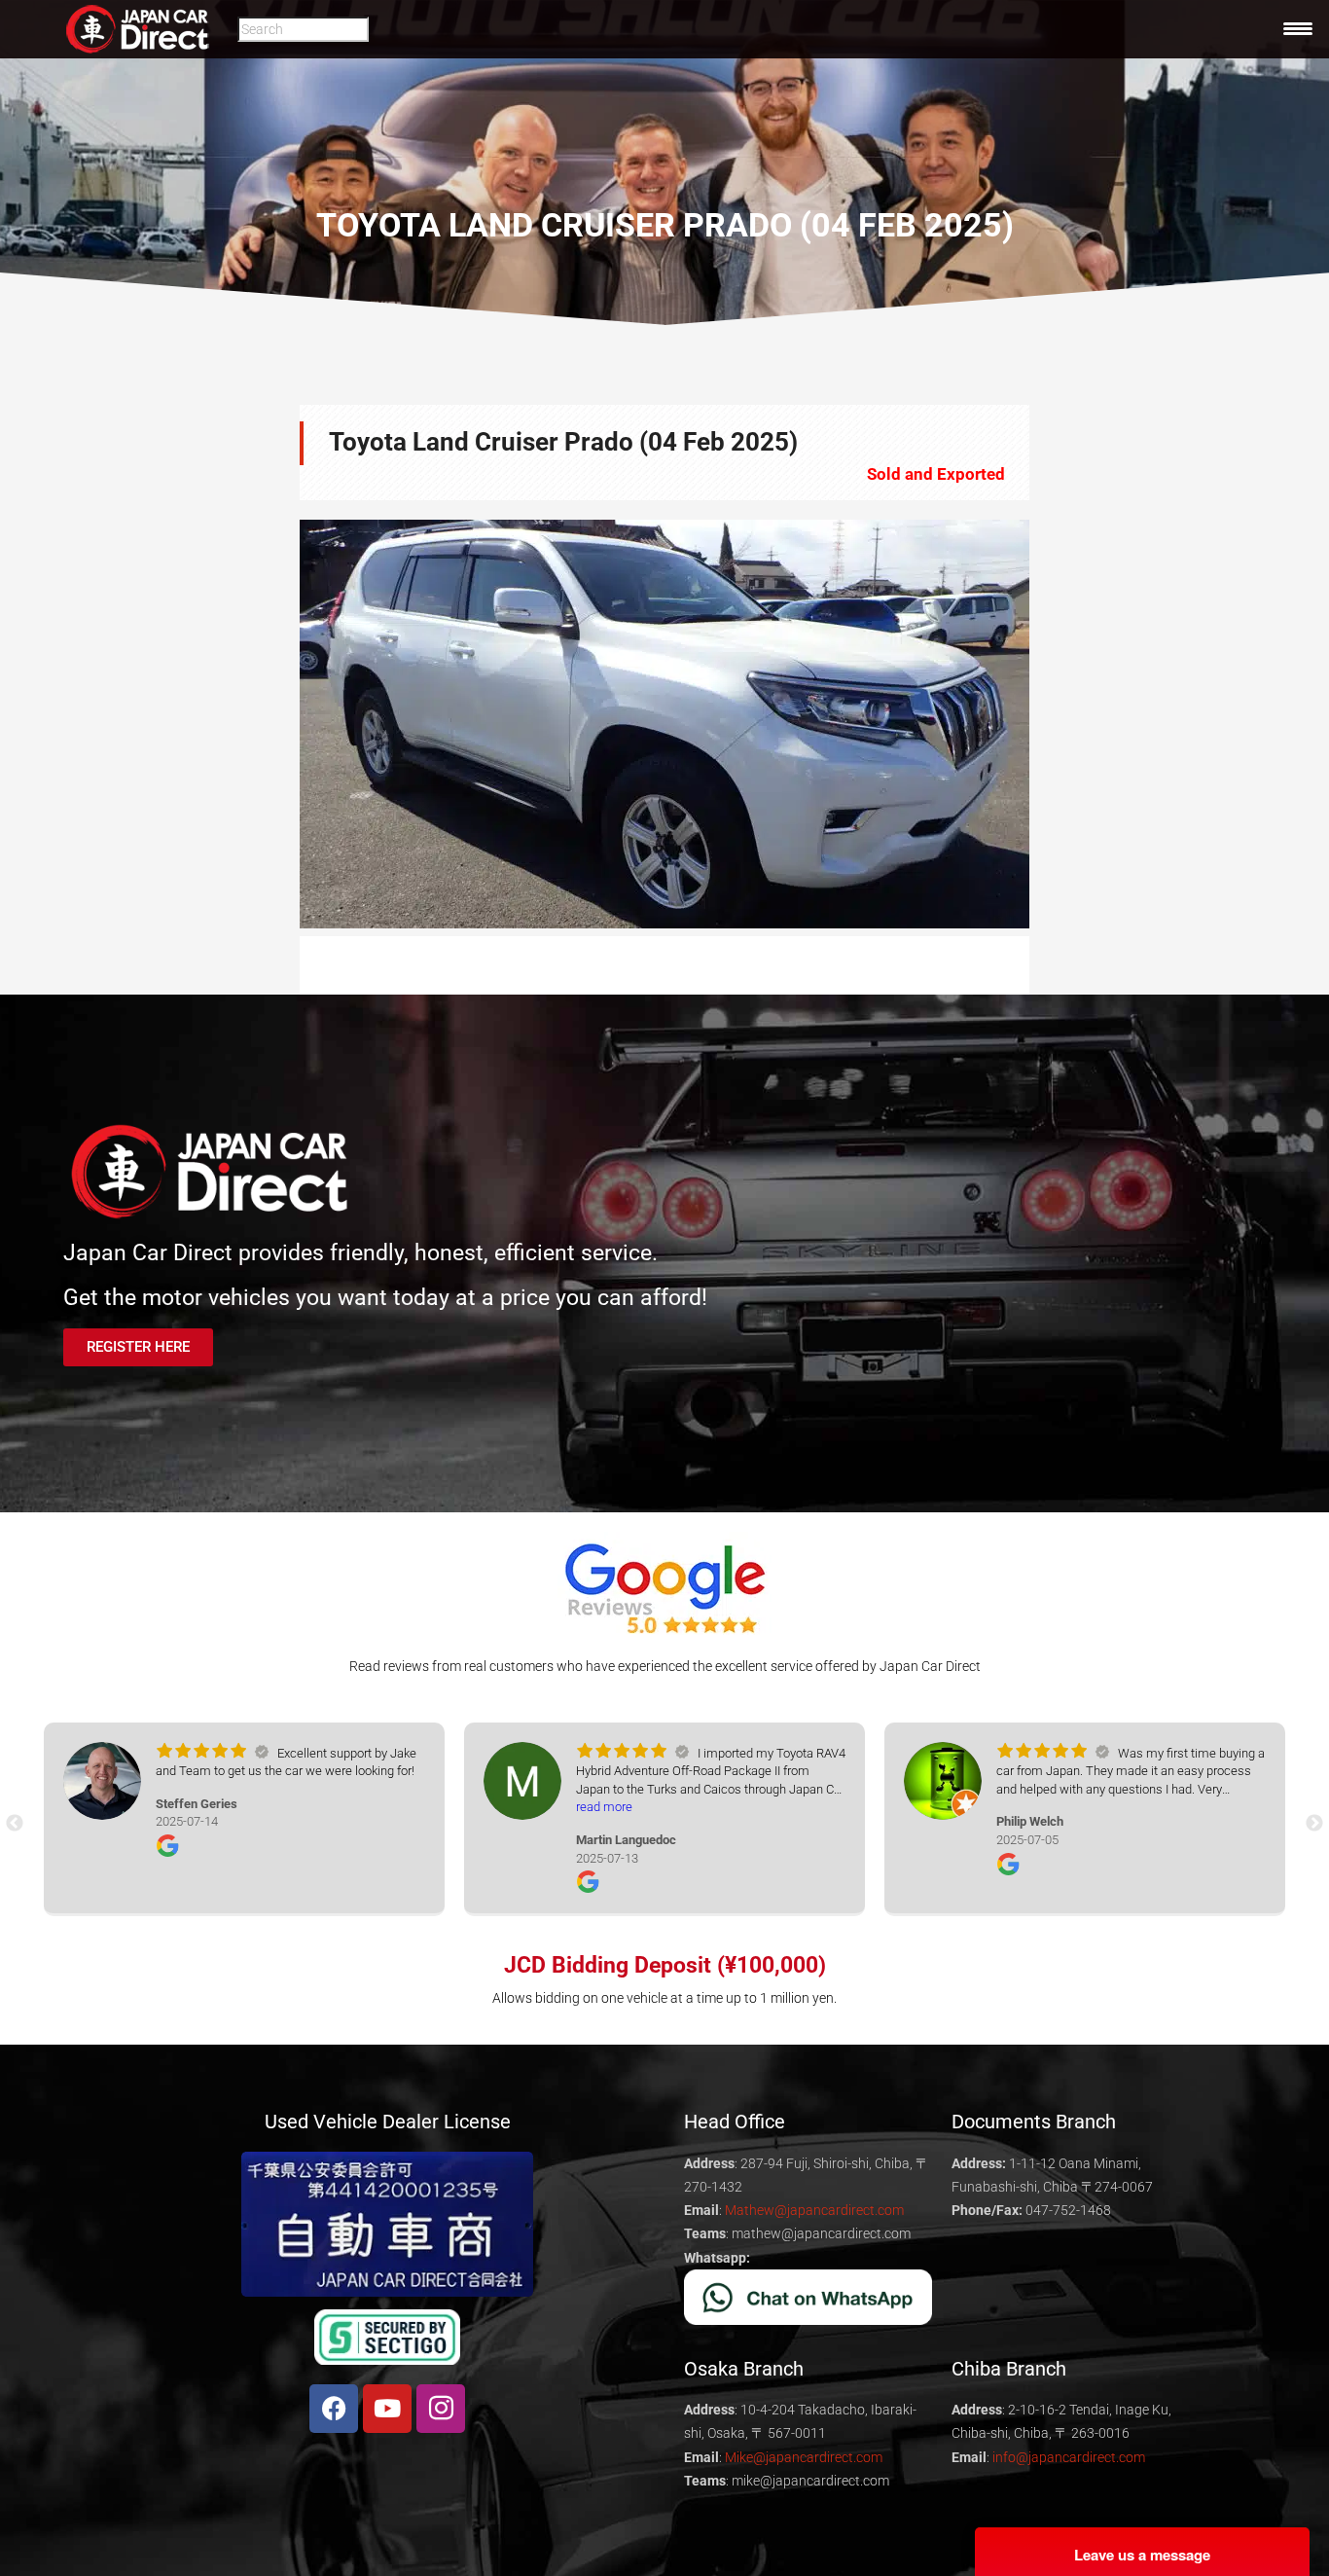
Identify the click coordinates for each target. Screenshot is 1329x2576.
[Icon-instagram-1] (441, 2409)
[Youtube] (387, 2409)
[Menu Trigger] (1298, 28)
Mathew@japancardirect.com (814, 2210)
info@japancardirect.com (1069, 2457)
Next (1059, 724)
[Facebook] (334, 2409)
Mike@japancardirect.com (804, 2457)
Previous (270, 724)
